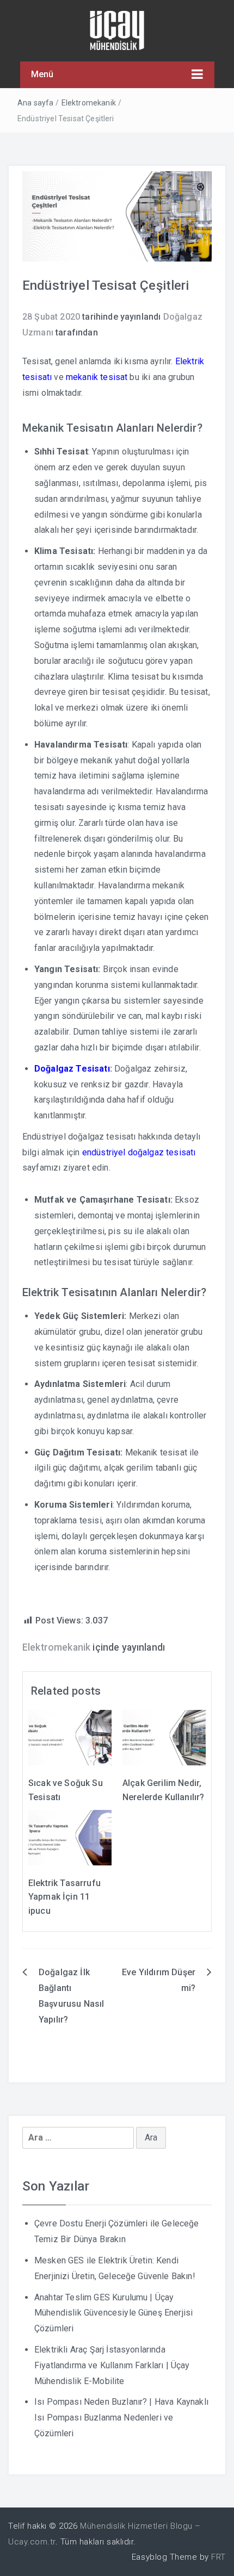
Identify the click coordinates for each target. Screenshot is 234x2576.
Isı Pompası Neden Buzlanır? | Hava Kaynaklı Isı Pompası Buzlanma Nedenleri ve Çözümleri (121, 2418)
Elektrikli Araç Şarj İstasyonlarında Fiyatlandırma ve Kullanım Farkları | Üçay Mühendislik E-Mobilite (112, 2365)
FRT (218, 2557)
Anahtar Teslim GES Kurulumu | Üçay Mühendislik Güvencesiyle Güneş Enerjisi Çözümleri (113, 2313)
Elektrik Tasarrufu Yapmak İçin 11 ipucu (64, 1897)
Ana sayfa (35, 103)
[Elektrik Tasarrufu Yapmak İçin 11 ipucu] (70, 1837)
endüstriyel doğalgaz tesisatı (139, 1152)
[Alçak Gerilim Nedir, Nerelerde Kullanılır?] (164, 1737)
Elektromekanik (89, 103)
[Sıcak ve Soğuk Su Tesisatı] (70, 1737)
